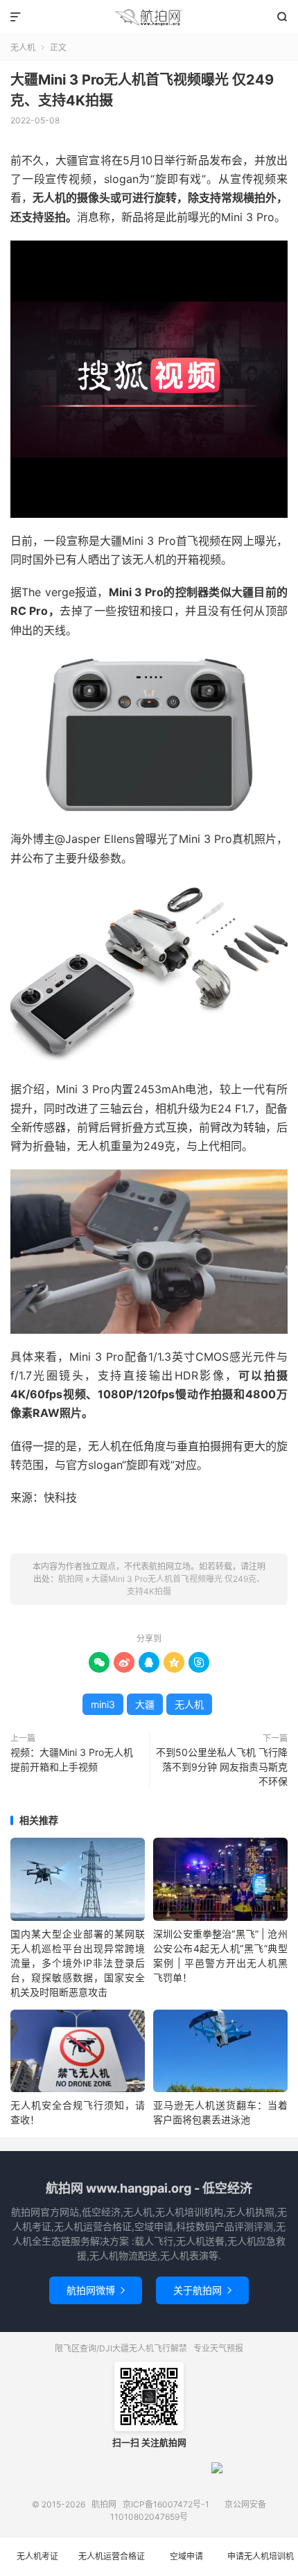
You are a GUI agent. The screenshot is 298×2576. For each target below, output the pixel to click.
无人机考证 (37, 2556)
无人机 (23, 47)
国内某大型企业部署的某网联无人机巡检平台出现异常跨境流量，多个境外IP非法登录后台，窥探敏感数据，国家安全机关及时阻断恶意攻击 (78, 1963)
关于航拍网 (202, 2290)
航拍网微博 (96, 2290)
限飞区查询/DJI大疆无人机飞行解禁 (121, 2348)
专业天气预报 (218, 2348)
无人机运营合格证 (112, 2556)
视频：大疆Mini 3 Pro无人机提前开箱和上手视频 (72, 1759)
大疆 (145, 1704)
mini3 (103, 1704)
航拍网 (149, 17)
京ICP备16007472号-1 (166, 2504)
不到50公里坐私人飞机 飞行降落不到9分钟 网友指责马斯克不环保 (222, 1767)
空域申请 (186, 2556)
